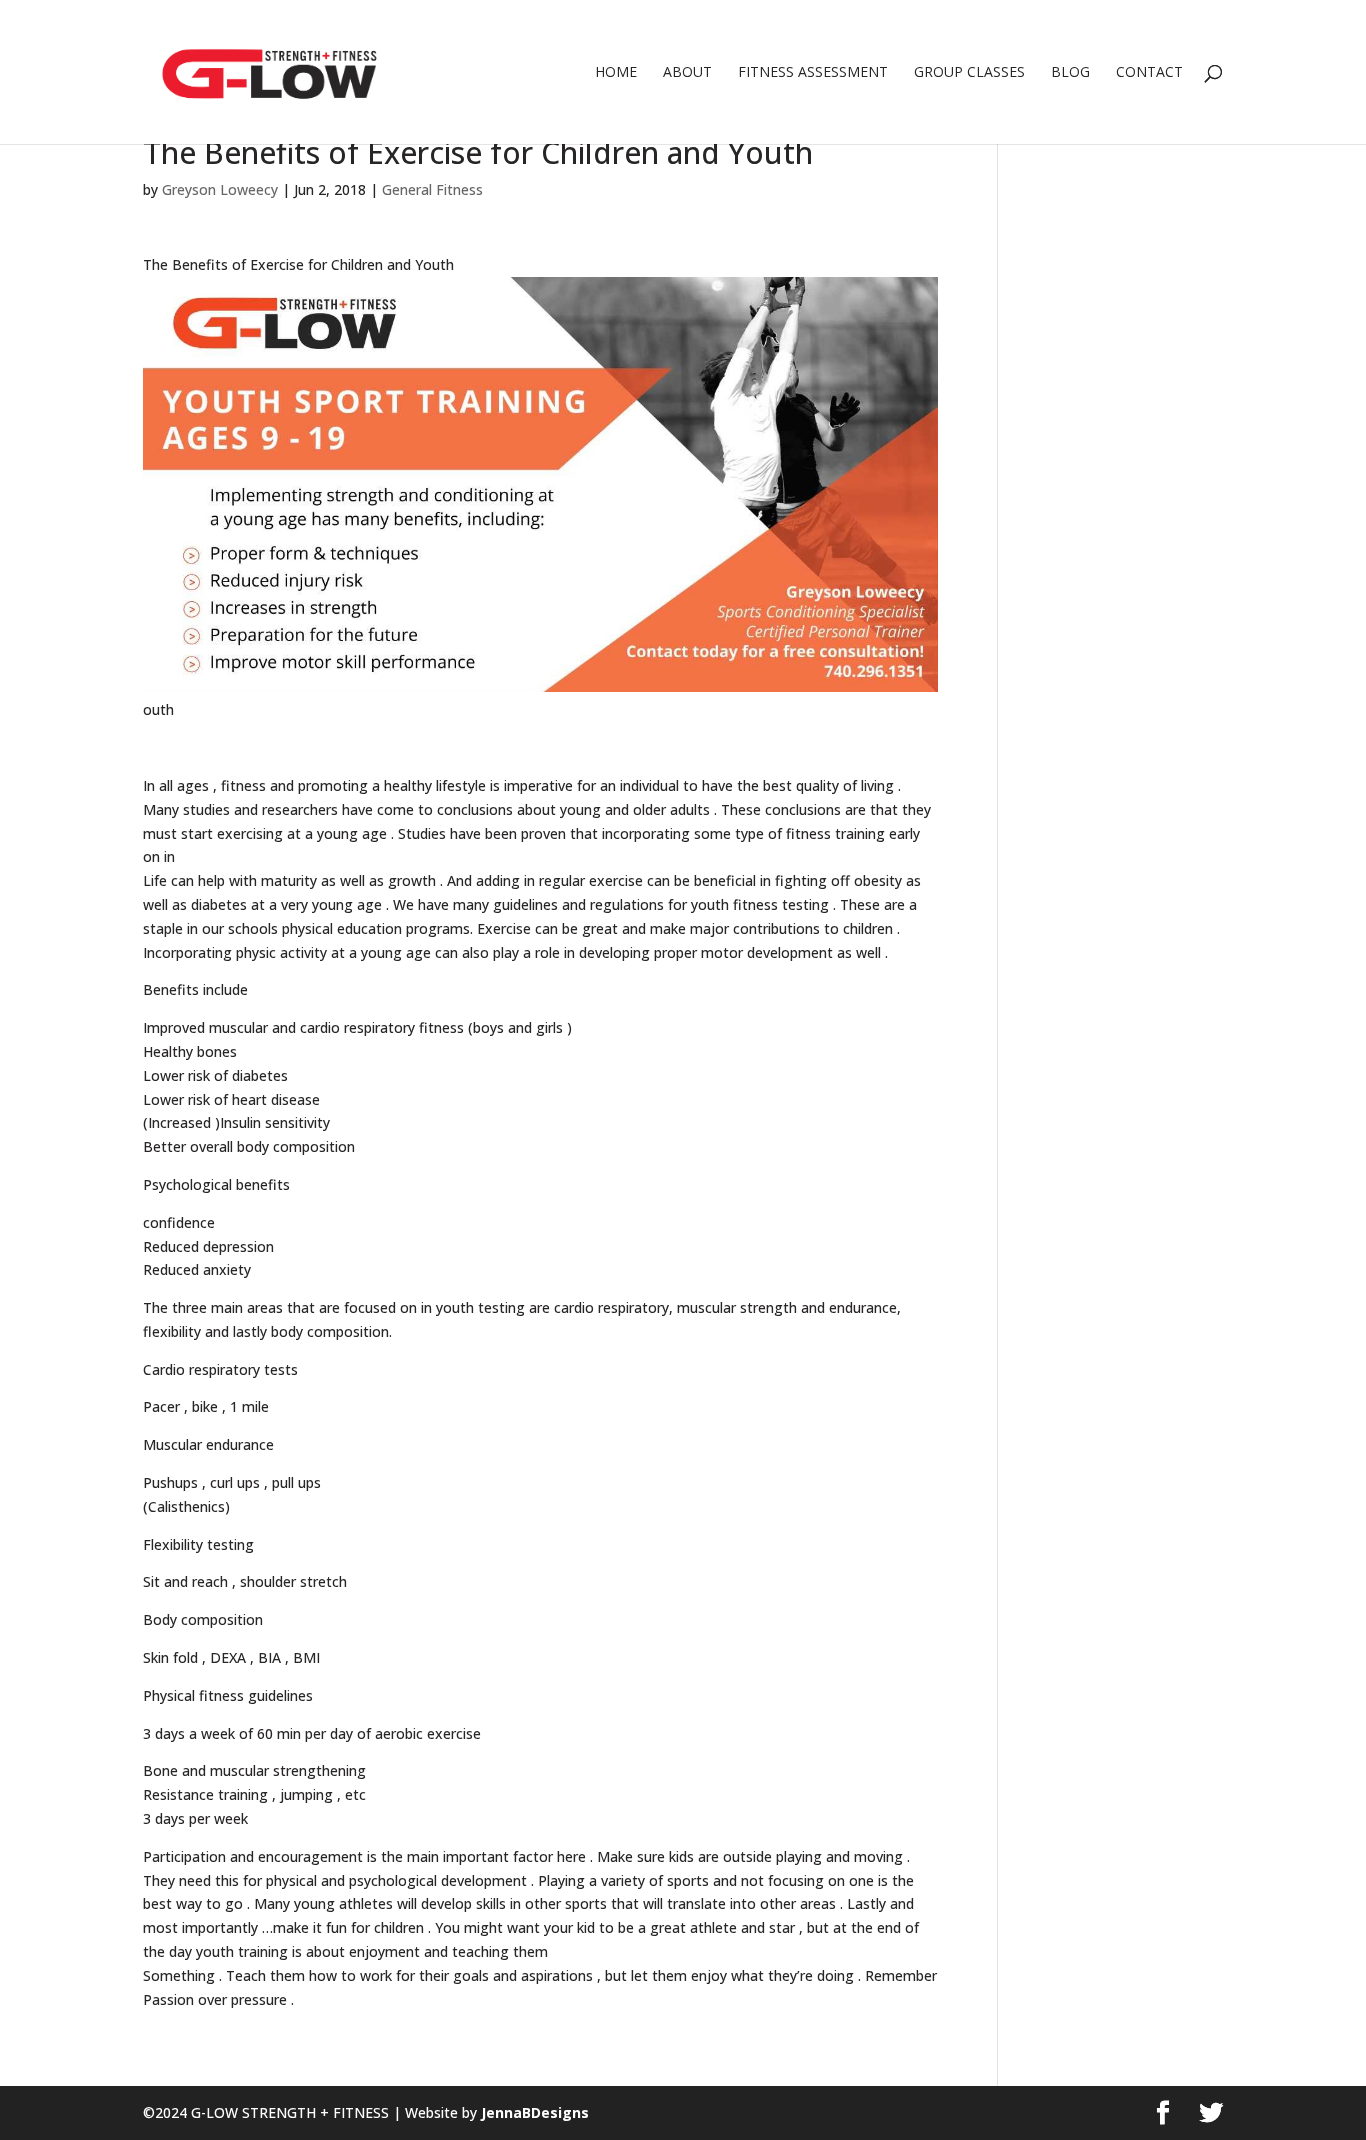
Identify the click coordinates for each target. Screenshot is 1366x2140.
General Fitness (432, 189)
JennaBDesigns (533, 2112)
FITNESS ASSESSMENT (813, 73)
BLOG (1070, 73)
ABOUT (687, 73)
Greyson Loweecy (220, 189)
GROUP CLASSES (969, 73)
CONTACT (1149, 73)
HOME (616, 73)
